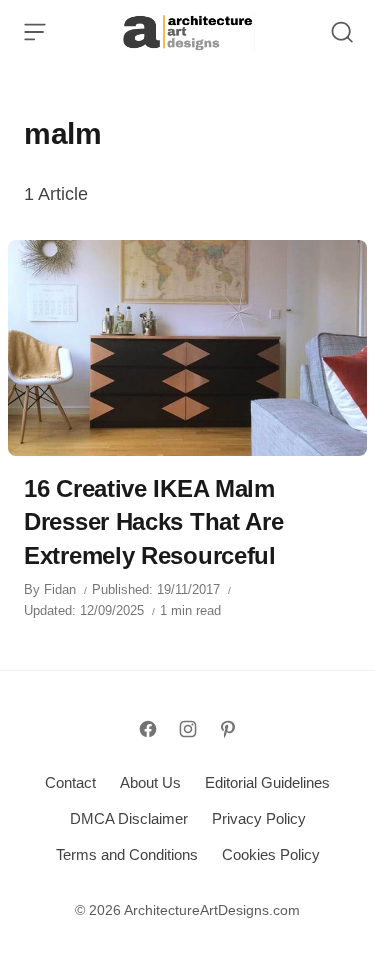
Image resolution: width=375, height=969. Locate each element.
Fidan (60, 589)
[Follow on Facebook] (148, 729)
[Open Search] (342, 32)
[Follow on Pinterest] (228, 729)
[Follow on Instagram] (188, 729)
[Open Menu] (35, 32)
